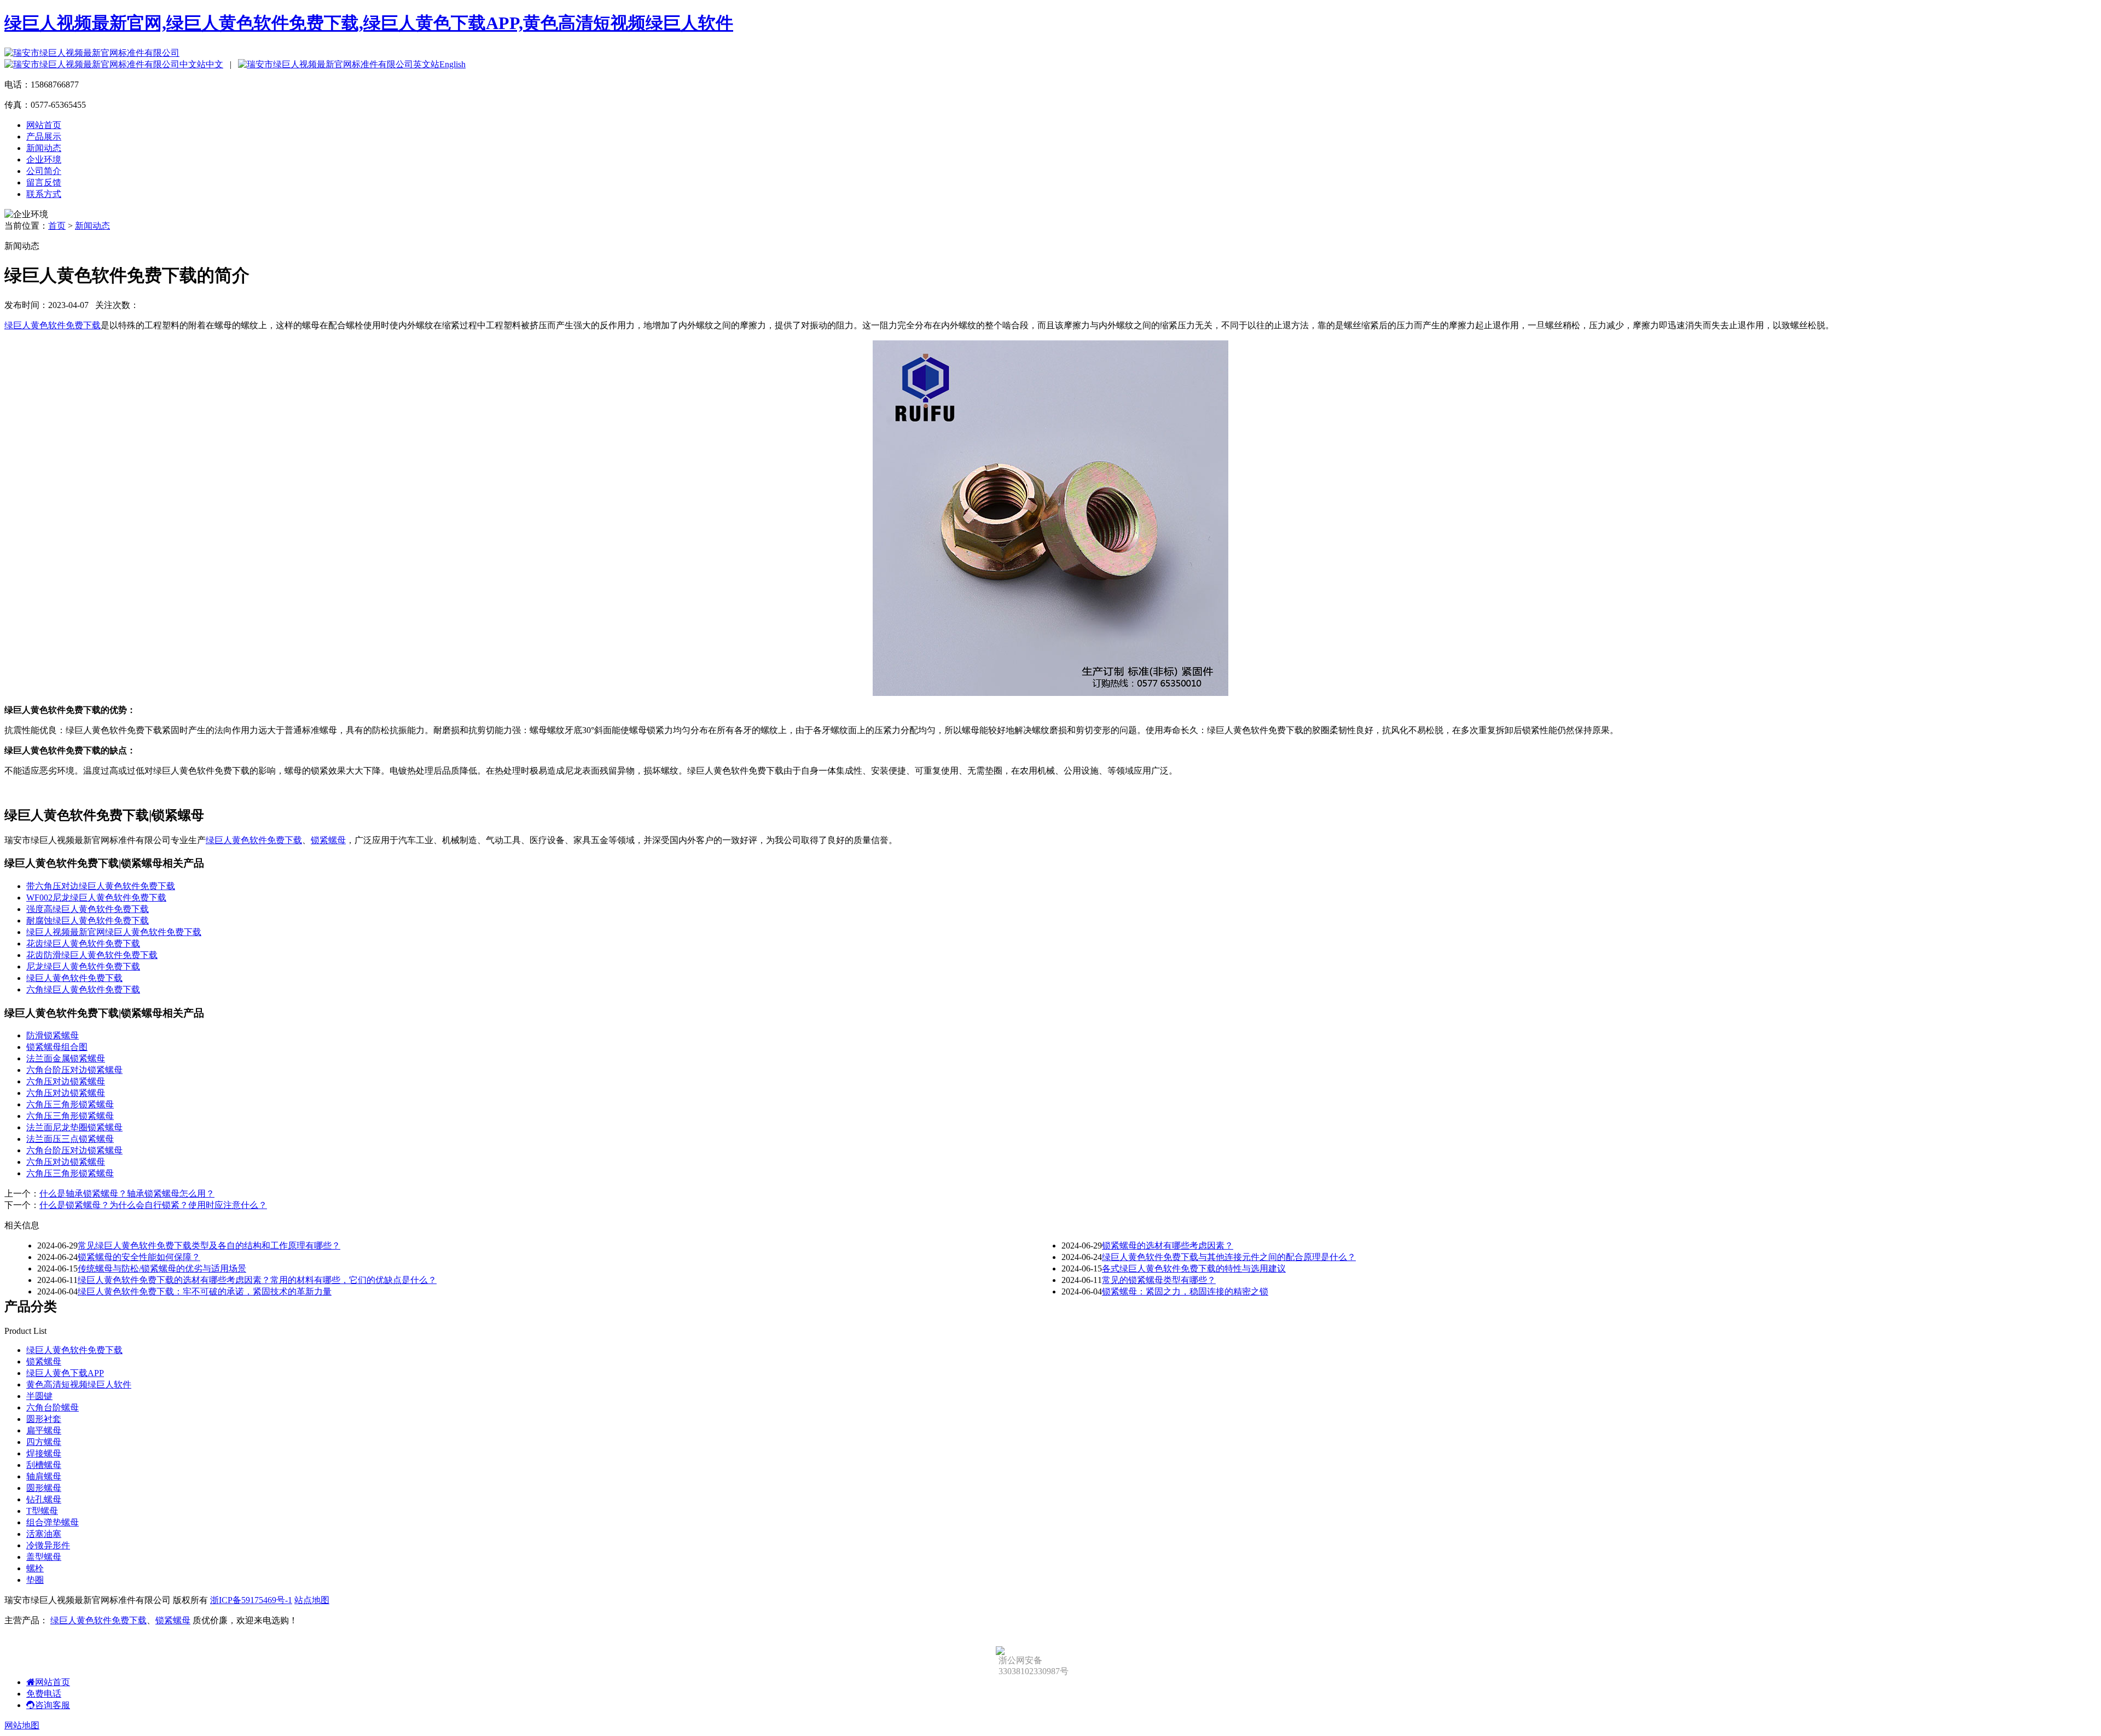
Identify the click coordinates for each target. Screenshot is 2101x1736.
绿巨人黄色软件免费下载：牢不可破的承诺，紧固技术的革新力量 (205, 1291)
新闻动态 (44, 148)
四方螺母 (44, 1442)
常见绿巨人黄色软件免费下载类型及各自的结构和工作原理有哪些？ (209, 1246)
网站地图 (22, 1725)
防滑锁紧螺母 (53, 1035)
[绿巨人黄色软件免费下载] (1050, 693)
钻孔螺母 (44, 1499)
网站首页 (44, 125)
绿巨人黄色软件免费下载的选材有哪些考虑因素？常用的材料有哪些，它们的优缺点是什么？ (257, 1280)
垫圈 (35, 1580)
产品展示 (44, 137)
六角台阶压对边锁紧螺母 (74, 1070)
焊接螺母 (44, 1453)
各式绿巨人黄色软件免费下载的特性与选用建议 (1194, 1268)
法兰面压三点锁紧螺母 (70, 1139)
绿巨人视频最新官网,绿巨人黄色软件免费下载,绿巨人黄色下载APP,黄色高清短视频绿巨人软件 (369, 23)
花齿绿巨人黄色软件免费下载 (83, 944)
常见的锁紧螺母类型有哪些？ (1159, 1280)
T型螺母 (42, 1511)
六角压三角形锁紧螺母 (70, 1104)
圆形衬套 (44, 1419)
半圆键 (39, 1396)
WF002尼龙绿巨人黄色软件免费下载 (96, 898)
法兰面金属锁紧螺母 (66, 1058)
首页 (57, 226)
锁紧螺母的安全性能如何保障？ (139, 1257)
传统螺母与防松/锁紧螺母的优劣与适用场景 (162, 1268)
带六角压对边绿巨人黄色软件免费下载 (101, 886)
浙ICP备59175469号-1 (251, 1600)
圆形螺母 (44, 1488)
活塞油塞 (44, 1534)
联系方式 (44, 194)
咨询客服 (53, 1705)
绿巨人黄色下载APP (65, 1373)
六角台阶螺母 (53, 1407)
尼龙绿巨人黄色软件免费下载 (83, 966)
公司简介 (44, 171)
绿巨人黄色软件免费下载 (53, 325)
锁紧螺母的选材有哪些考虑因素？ (1168, 1246)
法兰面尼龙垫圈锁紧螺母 (74, 1127)
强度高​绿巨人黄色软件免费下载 (88, 909)
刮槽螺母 (44, 1465)
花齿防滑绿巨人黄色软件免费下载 (92, 955)
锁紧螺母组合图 (57, 1047)
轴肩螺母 (44, 1476)
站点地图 (312, 1600)
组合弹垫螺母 (53, 1522)
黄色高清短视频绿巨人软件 (79, 1384)
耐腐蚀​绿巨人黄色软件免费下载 (88, 921)
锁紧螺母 (328, 840)
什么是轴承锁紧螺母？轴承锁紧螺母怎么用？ (127, 1194)
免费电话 (44, 1694)
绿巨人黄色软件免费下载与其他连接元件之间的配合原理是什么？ (1229, 1257)
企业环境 (44, 159)
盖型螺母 (44, 1557)
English (452, 64)
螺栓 (35, 1568)
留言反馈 (44, 182)
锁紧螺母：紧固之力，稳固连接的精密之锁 (1185, 1291)
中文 (214, 64)
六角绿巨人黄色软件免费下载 (83, 989)
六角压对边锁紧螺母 (66, 1081)
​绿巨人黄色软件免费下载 (74, 978)
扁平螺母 (44, 1430)
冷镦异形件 (48, 1545)
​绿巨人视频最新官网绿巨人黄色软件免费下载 (114, 932)
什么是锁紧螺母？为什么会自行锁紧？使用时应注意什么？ (153, 1205)
